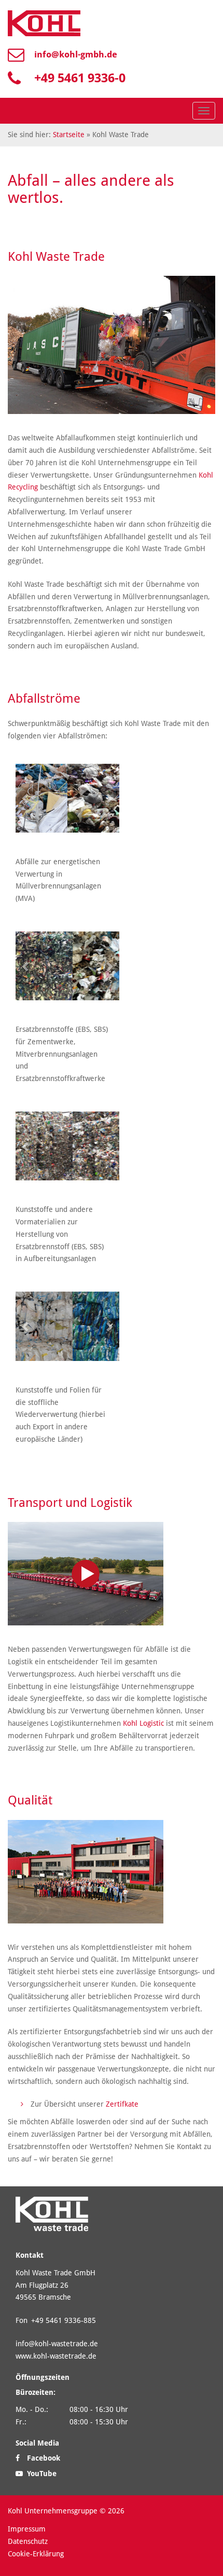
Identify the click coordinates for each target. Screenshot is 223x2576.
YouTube (41, 2473)
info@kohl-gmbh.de (76, 54)
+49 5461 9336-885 (64, 2320)
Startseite (69, 135)
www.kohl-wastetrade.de (56, 2356)
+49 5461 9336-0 (80, 78)
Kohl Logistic (143, 1723)
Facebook (43, 2458)
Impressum (27, 2529)
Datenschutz (28, 2541)
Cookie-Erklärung (36, 2553)
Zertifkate (122, 2104)
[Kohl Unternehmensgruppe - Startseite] (44, 23)
